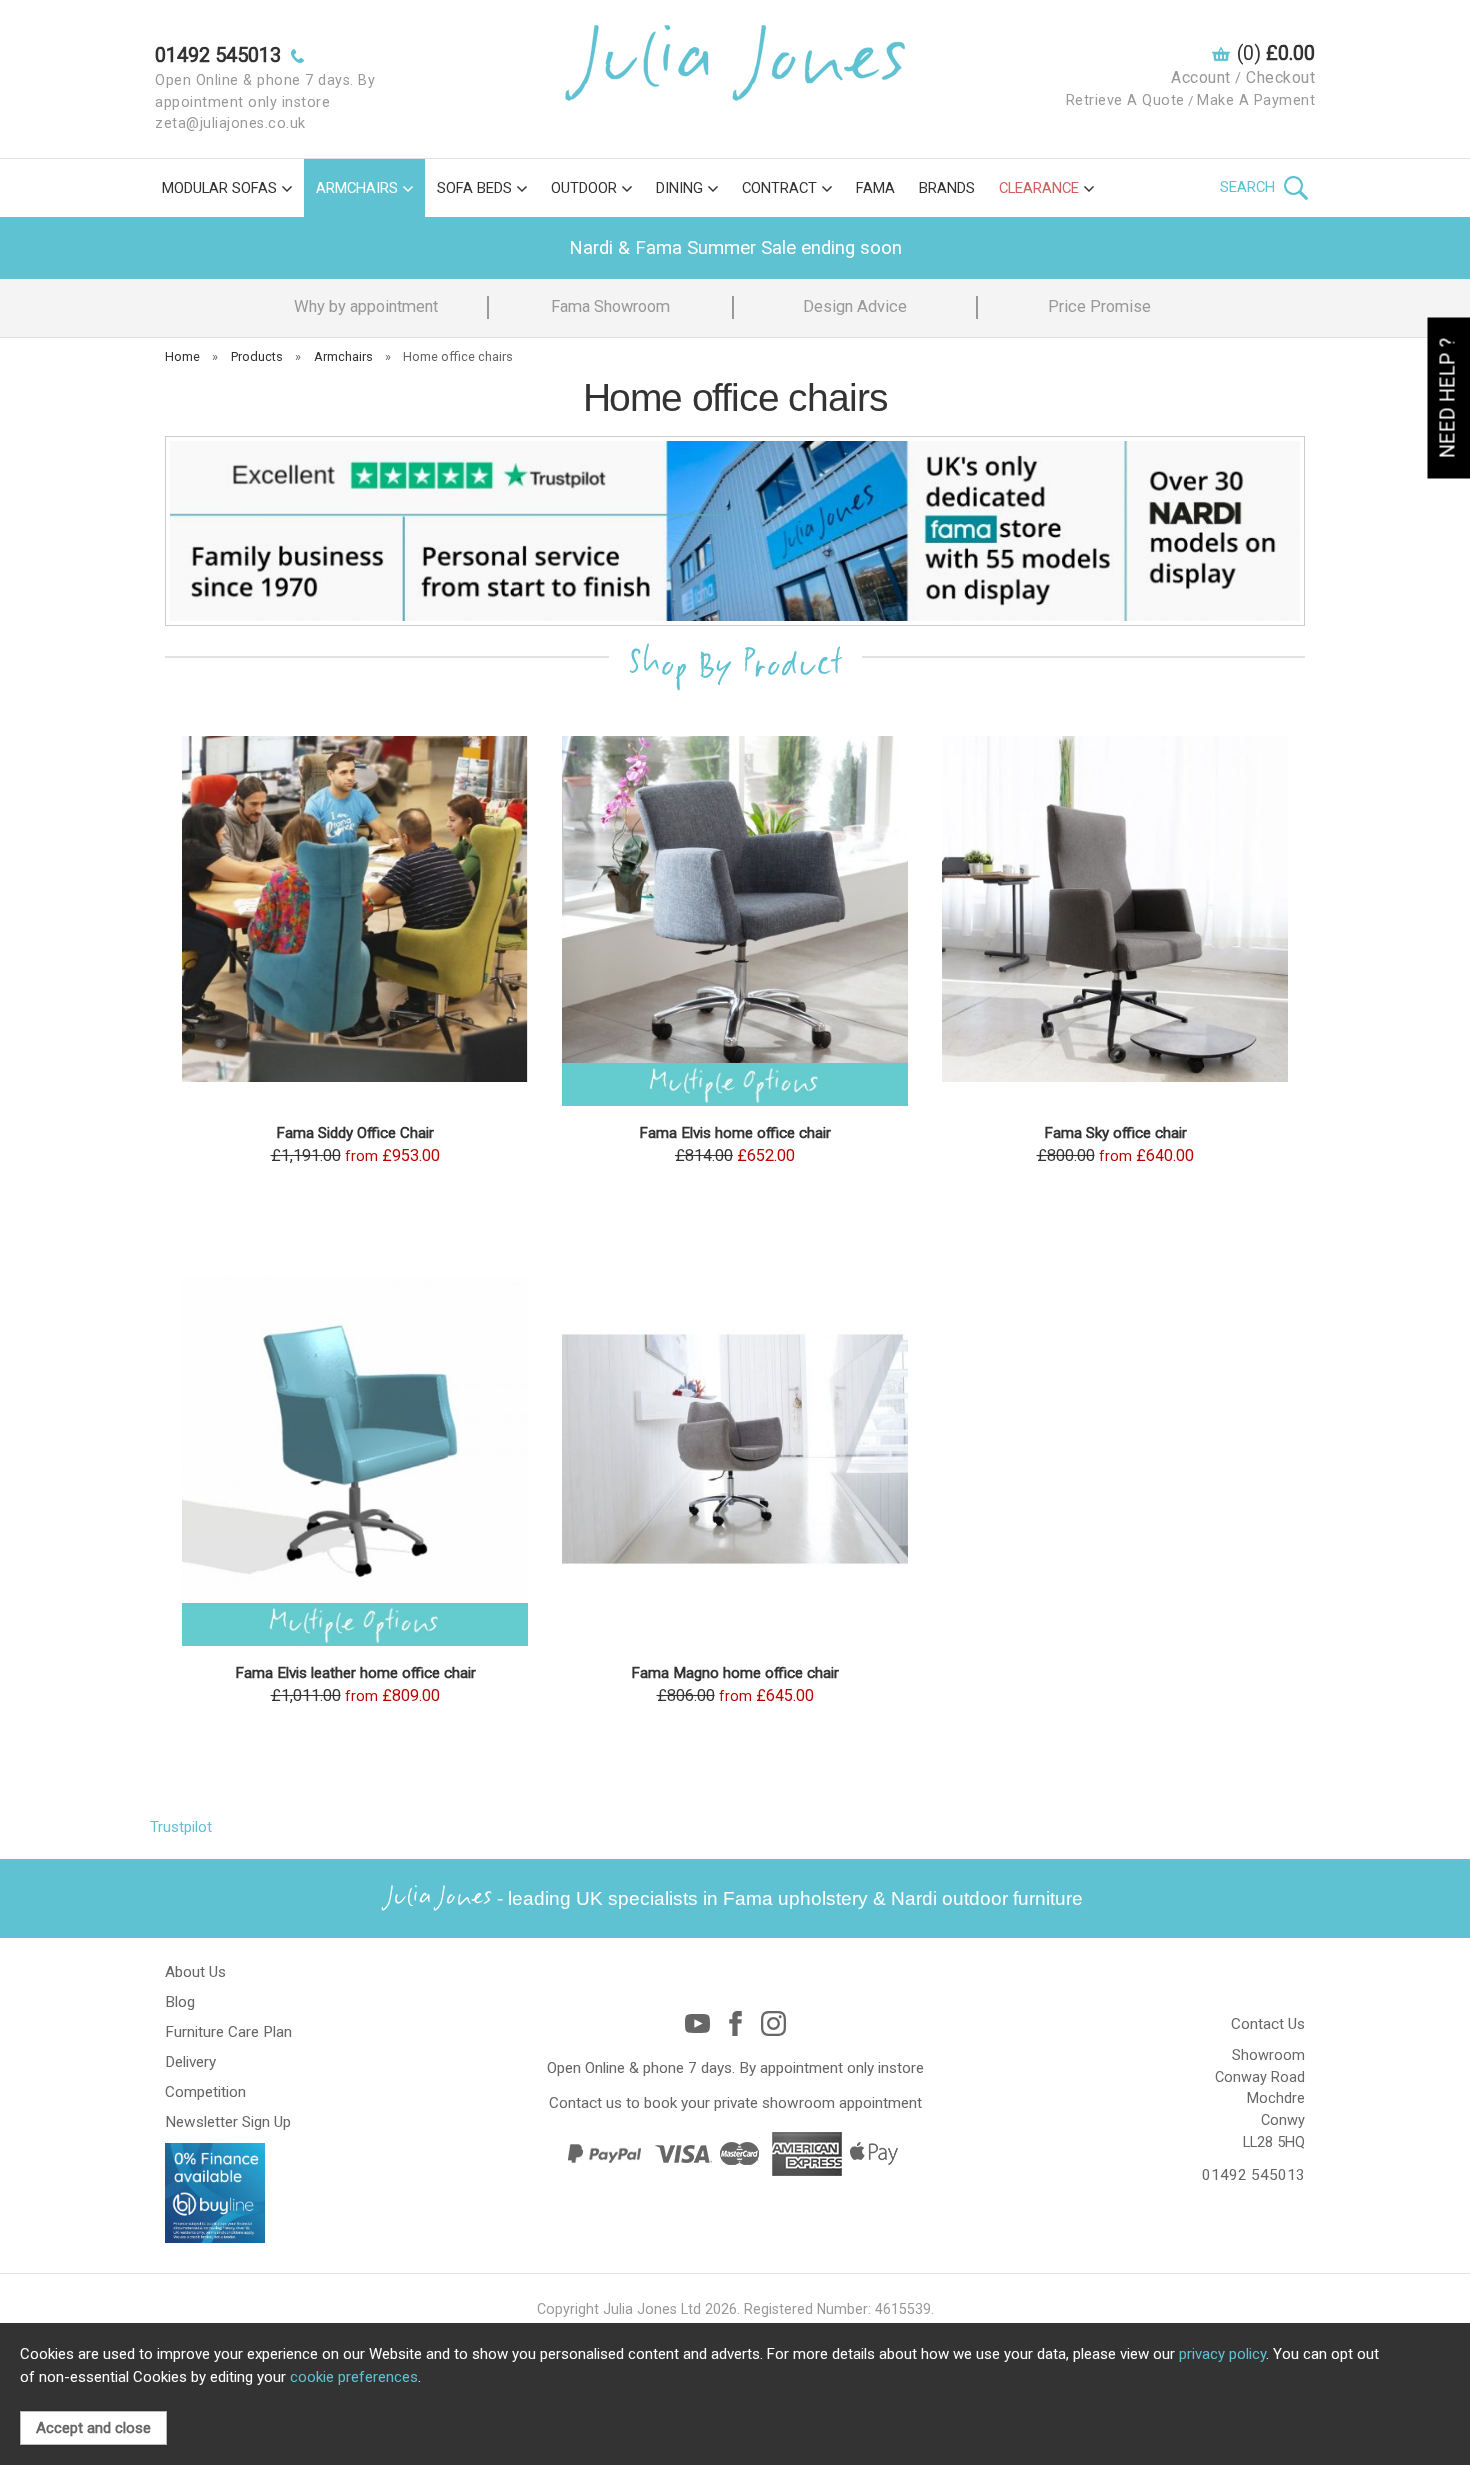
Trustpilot (181, 1827)
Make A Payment (1256, 100)
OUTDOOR (584, 188)
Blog (180, 2002)
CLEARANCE (1039, 188)
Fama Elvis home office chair (735, 1133)
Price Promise (1099, 306)
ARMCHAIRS (357, 188)
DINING (679, 188)
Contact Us (1268, 2024)
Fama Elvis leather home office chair (355, 1673)
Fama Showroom (610, 306)
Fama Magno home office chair (735, 1673)
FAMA (875, 188)
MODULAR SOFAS (219, 188)
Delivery (190, 2062)
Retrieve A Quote (1125, 100)
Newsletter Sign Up (228, 2122)
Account (1201, 77)
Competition (205, 2092)
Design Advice (855, 306)
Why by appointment (366, 306)
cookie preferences (354, 2377)
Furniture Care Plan (228, 2032)
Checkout (1280, 77)
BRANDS (947, 188)
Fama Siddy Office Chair (355, 1133)
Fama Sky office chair (1115, 1133)
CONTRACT (779, 188)
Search (1249, 187)
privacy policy (1222, 2354)
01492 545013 (1253, 2175)
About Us (195, 1972)
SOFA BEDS (474, 188)
